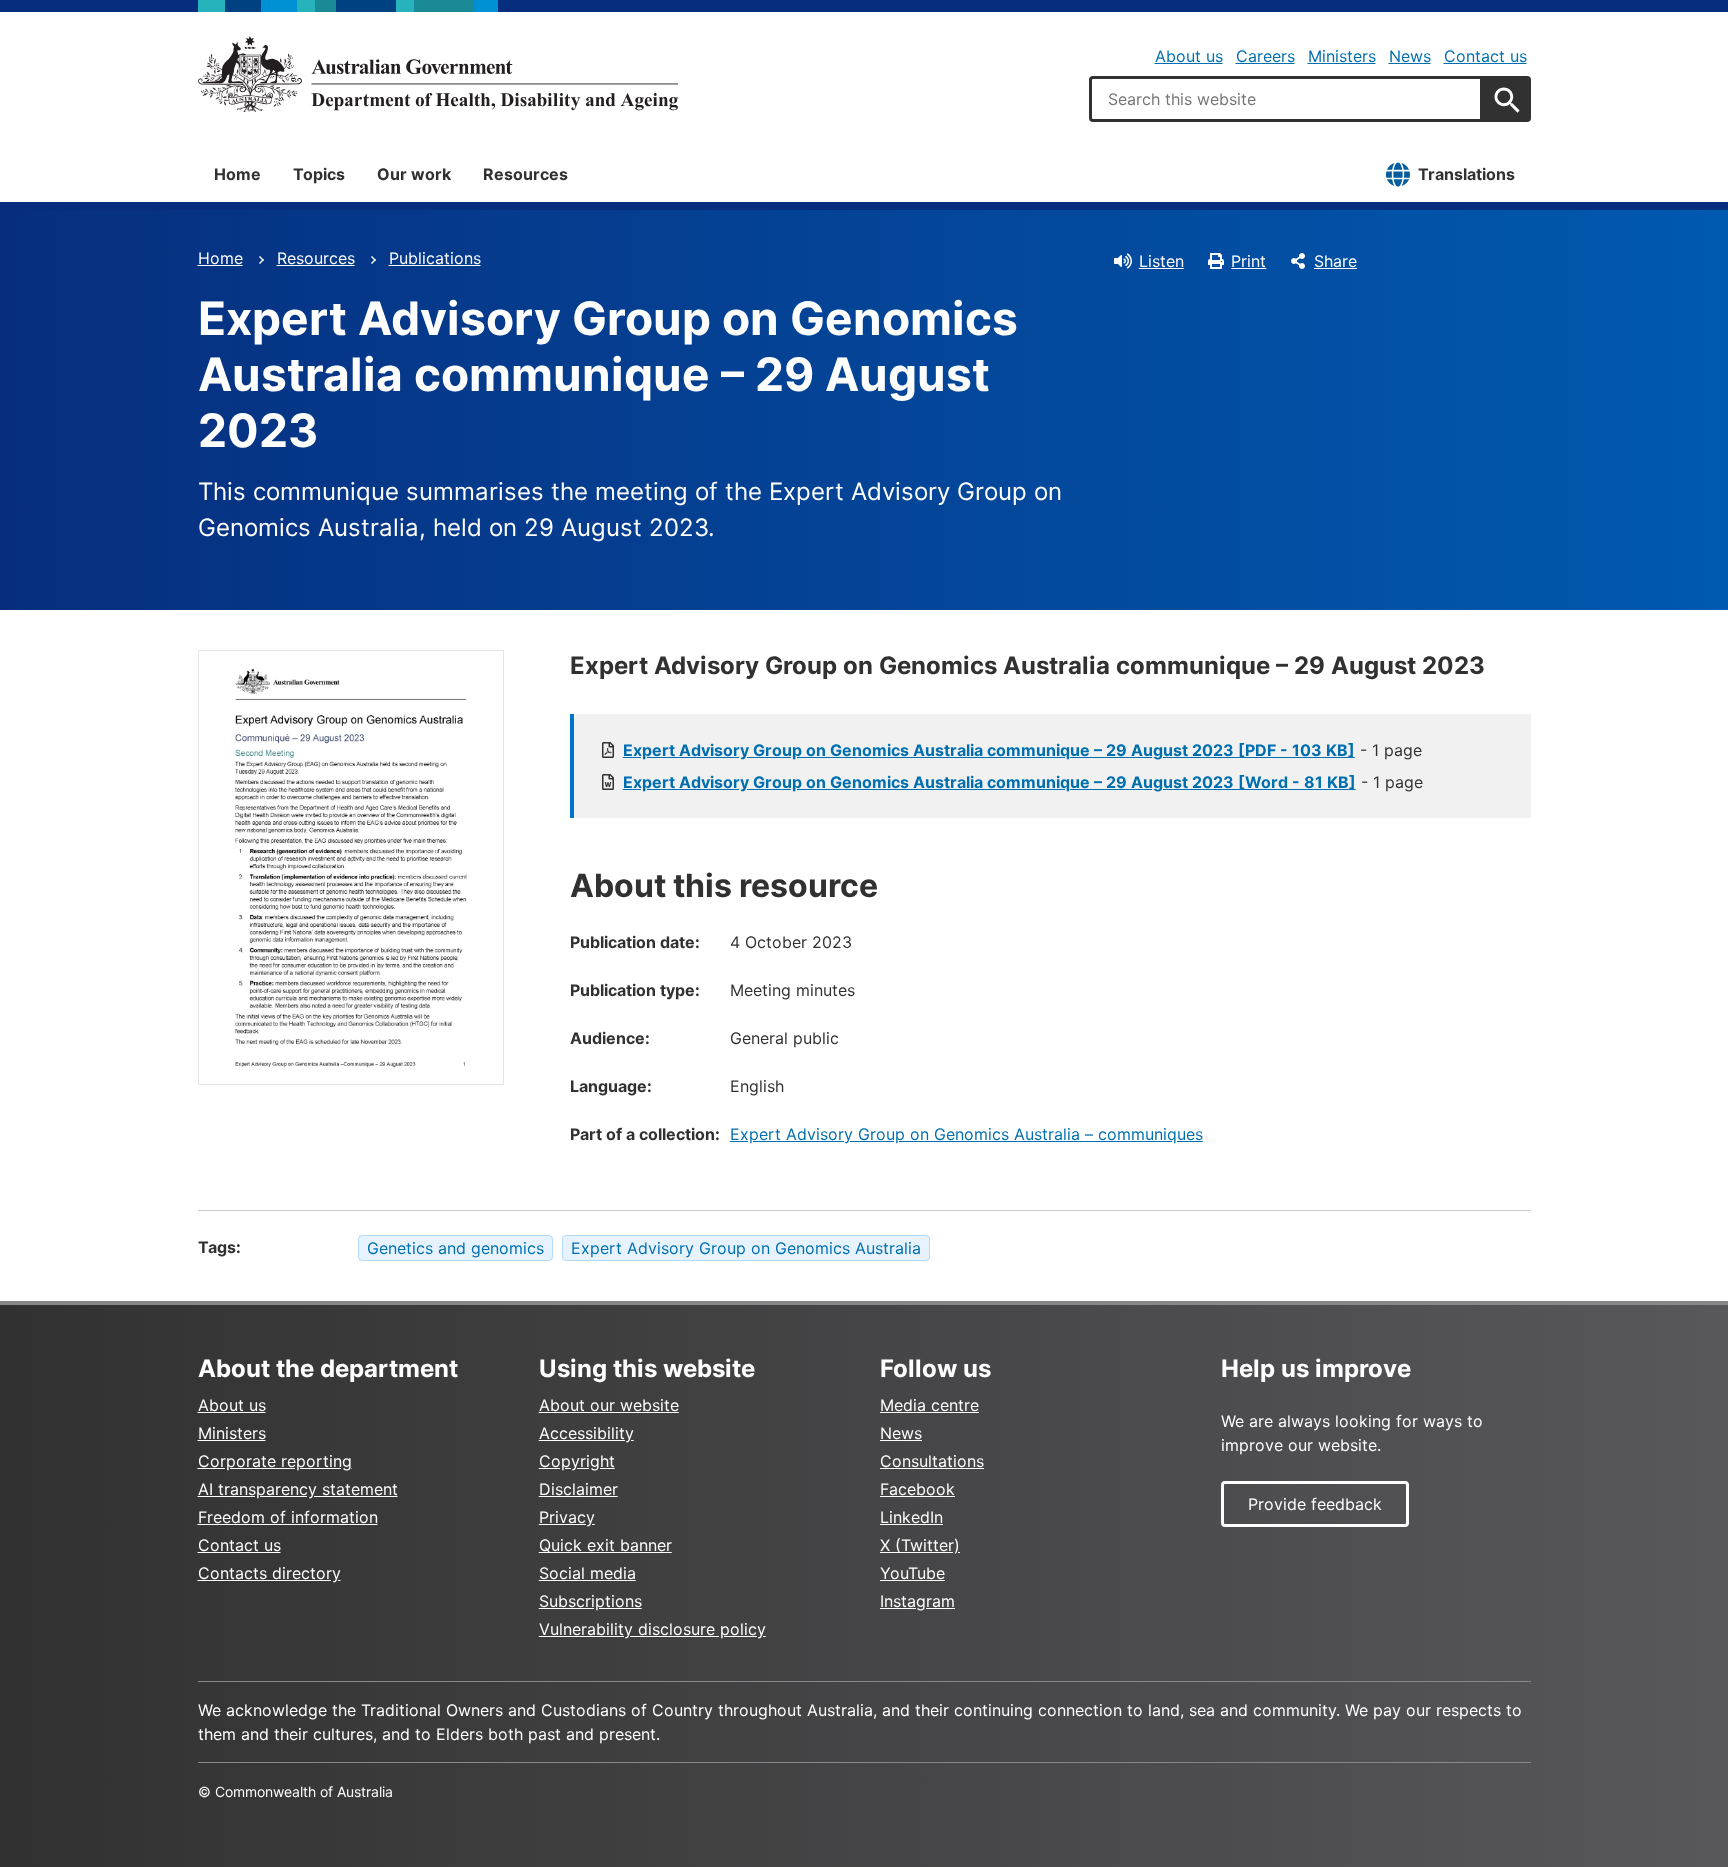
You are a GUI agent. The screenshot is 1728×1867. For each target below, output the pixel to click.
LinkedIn (911, 1517)
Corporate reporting (275, 1461)
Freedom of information (288, 1517)
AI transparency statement (298, 1489)
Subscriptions (590, 1601)
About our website (609, 1405)
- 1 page (1022, 750)
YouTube (912, 1573)
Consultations (932, 1461)
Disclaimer (578, 1489)
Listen (1161, 261)
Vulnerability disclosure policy (652, 1629)
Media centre (929, 1405)
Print (1248, 261)
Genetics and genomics (455, 1248)
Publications (435, 258)
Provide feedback (1315, 1504)
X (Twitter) (920, 1545)
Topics (319, 174)
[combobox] (1286, 99)
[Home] (438, 74)
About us (1189, 56)
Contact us (1485, 56)
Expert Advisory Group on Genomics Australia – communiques (966, 1134)
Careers (1265, 56)
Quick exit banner (605, 1545)
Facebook (917, 1489)
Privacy (567, 1517)
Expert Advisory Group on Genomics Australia (746, 1248)
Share (1335, 261)
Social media (587, 1573)
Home (237, 174)
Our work (414, 174)
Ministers (1342, 56)
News (1410, 56)
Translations (1466, 174)
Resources (525, 174)
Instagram (917, 1601)
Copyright (577, 1461)
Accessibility (586, 1433)
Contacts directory (269, 1573)
